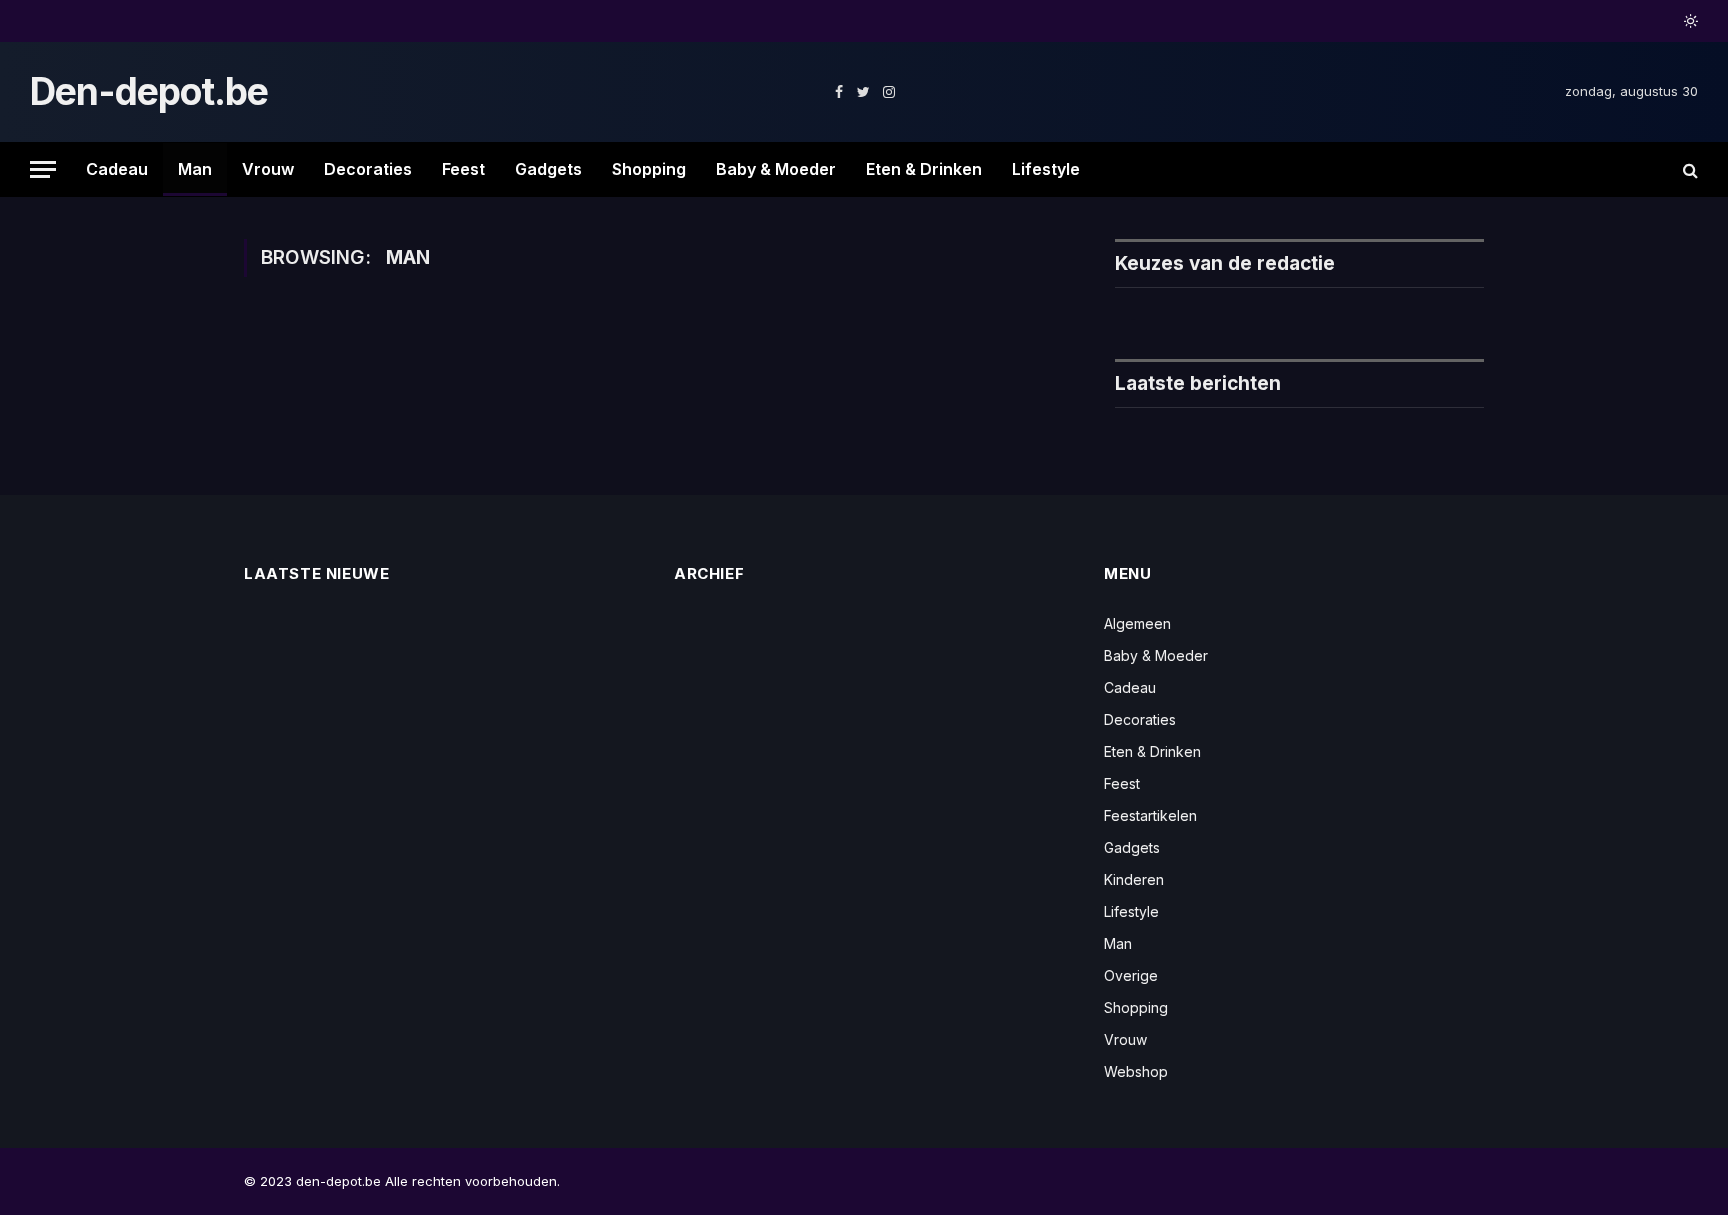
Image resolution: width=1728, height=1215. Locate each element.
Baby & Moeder (776, 169)
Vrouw (268, 169)
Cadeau (117, 169)
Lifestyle (1046, 169)
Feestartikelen (1150, 815)
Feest (463, 169)
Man (195, 169)
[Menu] (43, 169)
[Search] (1688, 169)
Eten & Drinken (924, 169)
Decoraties (368, 169)
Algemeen (1137, 623)
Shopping (649, 169)
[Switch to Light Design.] (1689, 21)
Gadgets (548, 169)
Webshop (1136, 1071)
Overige (1131, 975)
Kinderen (1134, 879)
